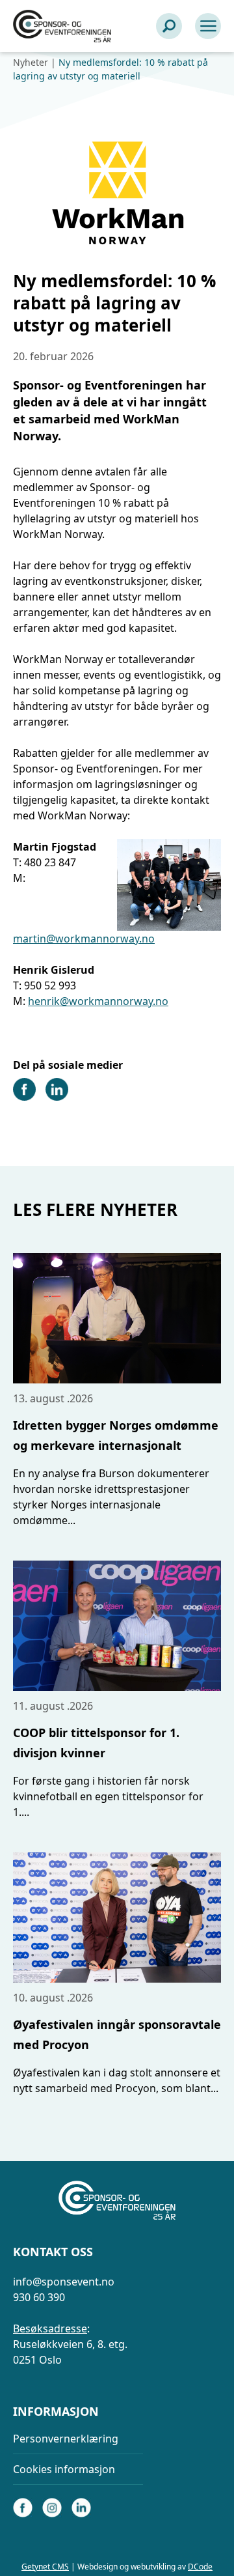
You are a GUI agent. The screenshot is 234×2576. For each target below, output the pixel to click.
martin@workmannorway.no (84, 939)
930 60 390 (39, 2297)
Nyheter (31, 62)
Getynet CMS (45, 2567)
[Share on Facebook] (24, 1097)
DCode (200, 2567)
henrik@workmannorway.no (98, 1001)
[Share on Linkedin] (57, 1097)
